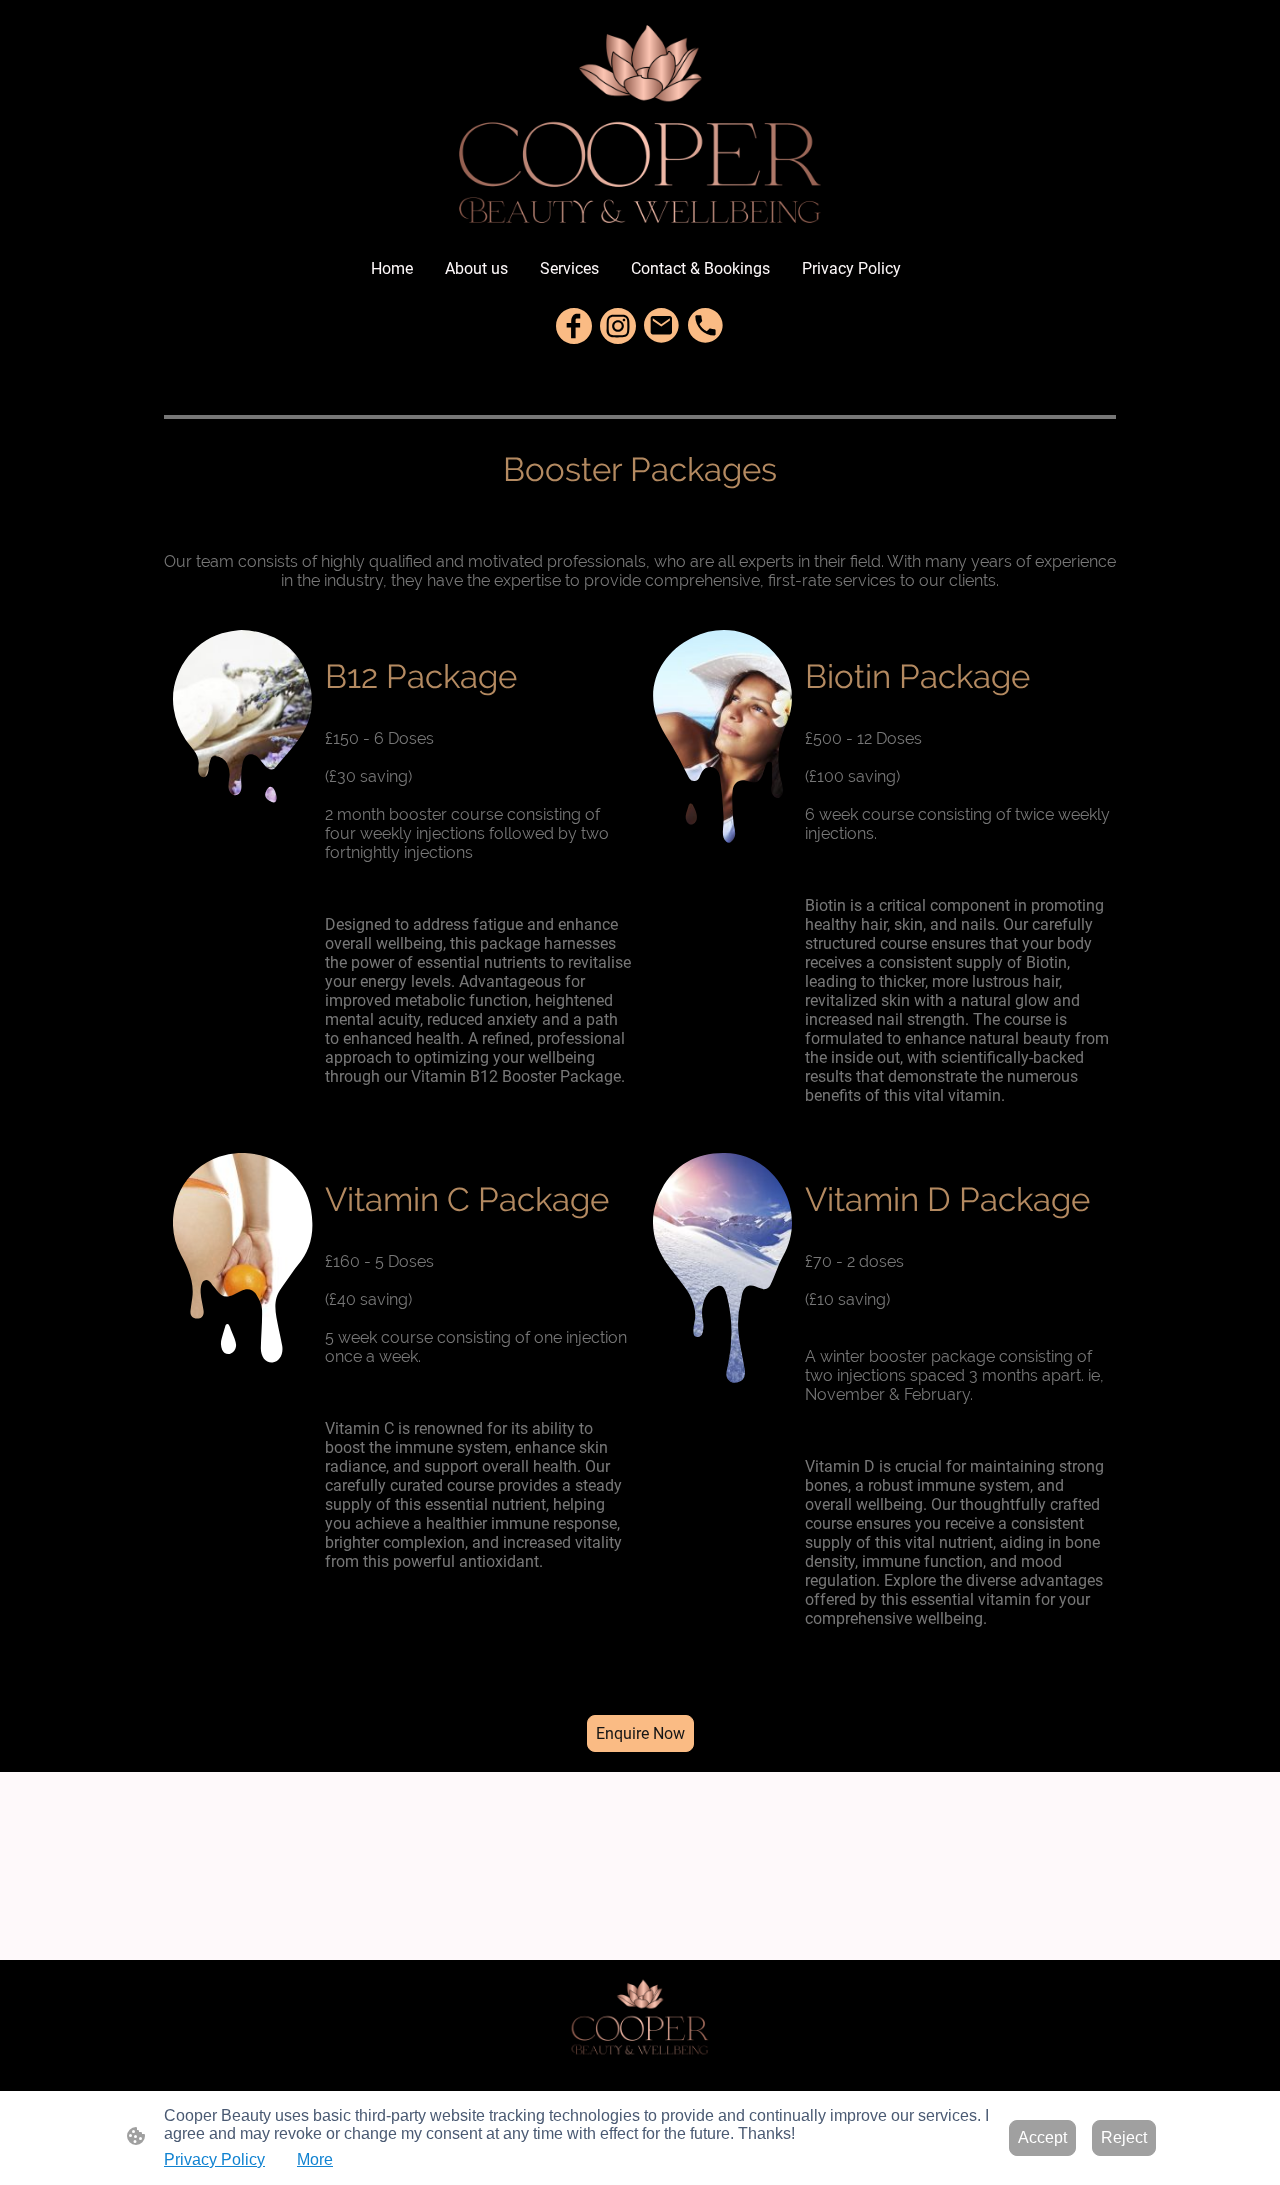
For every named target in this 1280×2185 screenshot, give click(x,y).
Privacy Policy (214, 2159)
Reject (1124, 2137)
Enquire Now (640, 1733)
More (315, 2159)
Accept (1042, 2137)
